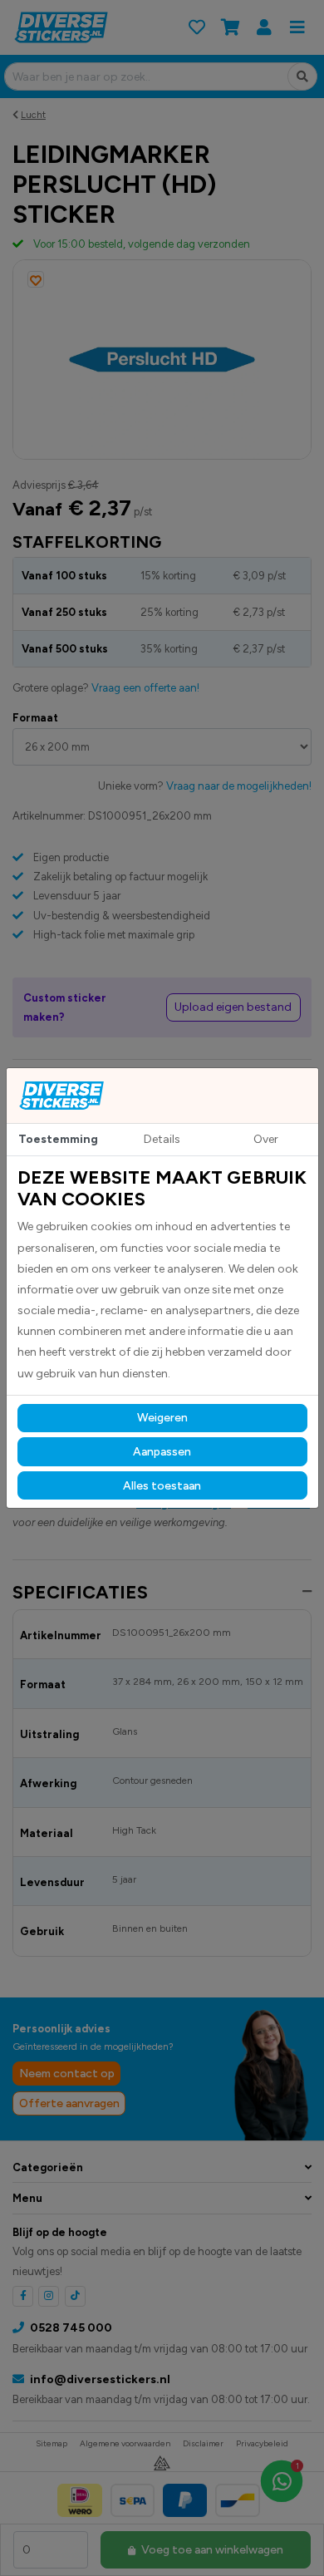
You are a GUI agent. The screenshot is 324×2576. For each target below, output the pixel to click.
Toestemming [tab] (58, 1139)
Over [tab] (266, 1139)
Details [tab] (162, 1139)
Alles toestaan (162, 1486)
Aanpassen (162, 1452)
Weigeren (162, 1418)
